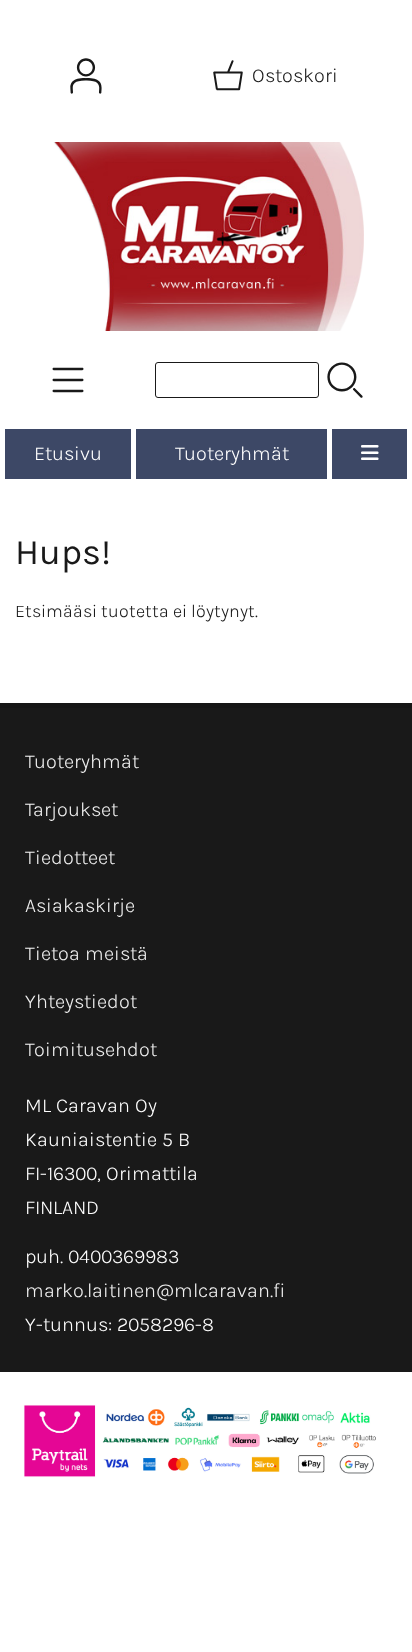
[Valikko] (369, 454)
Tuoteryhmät (232, 453)
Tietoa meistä (86, 953)
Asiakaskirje (80, 905)
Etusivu (68, 453)
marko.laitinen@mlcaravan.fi (155, 1290)
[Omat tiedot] (86, 76)
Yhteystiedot (81, 1001)
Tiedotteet (70, 857)
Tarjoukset (71, 809)
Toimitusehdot (91, 1049)
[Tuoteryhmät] (68, 380)
